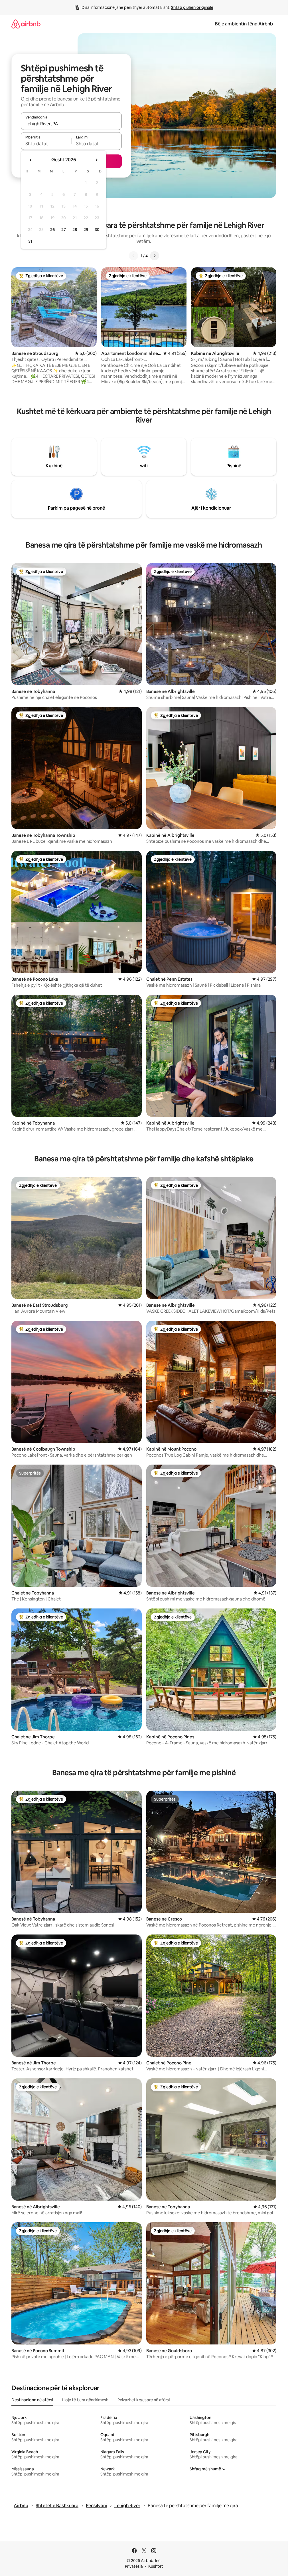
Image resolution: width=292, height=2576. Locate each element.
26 (52, 230)
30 (97, 230)
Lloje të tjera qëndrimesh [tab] (85, 2400)
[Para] (155, 256)
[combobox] (71, 124)
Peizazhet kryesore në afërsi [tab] (144, 2400)
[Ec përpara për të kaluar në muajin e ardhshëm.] (96, 160)
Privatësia (134, 2566)
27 (64, 230)
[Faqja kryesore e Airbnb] (26, 24)
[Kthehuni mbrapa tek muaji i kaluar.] (31, 160)
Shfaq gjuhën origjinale (192, 7)
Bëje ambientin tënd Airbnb (244, 24)
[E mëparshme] (133, 256)
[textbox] (46, 144)
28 (75, 230)
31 (30, 241)
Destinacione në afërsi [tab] (32, 2400)
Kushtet (156, 2566)
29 (86, 230)
